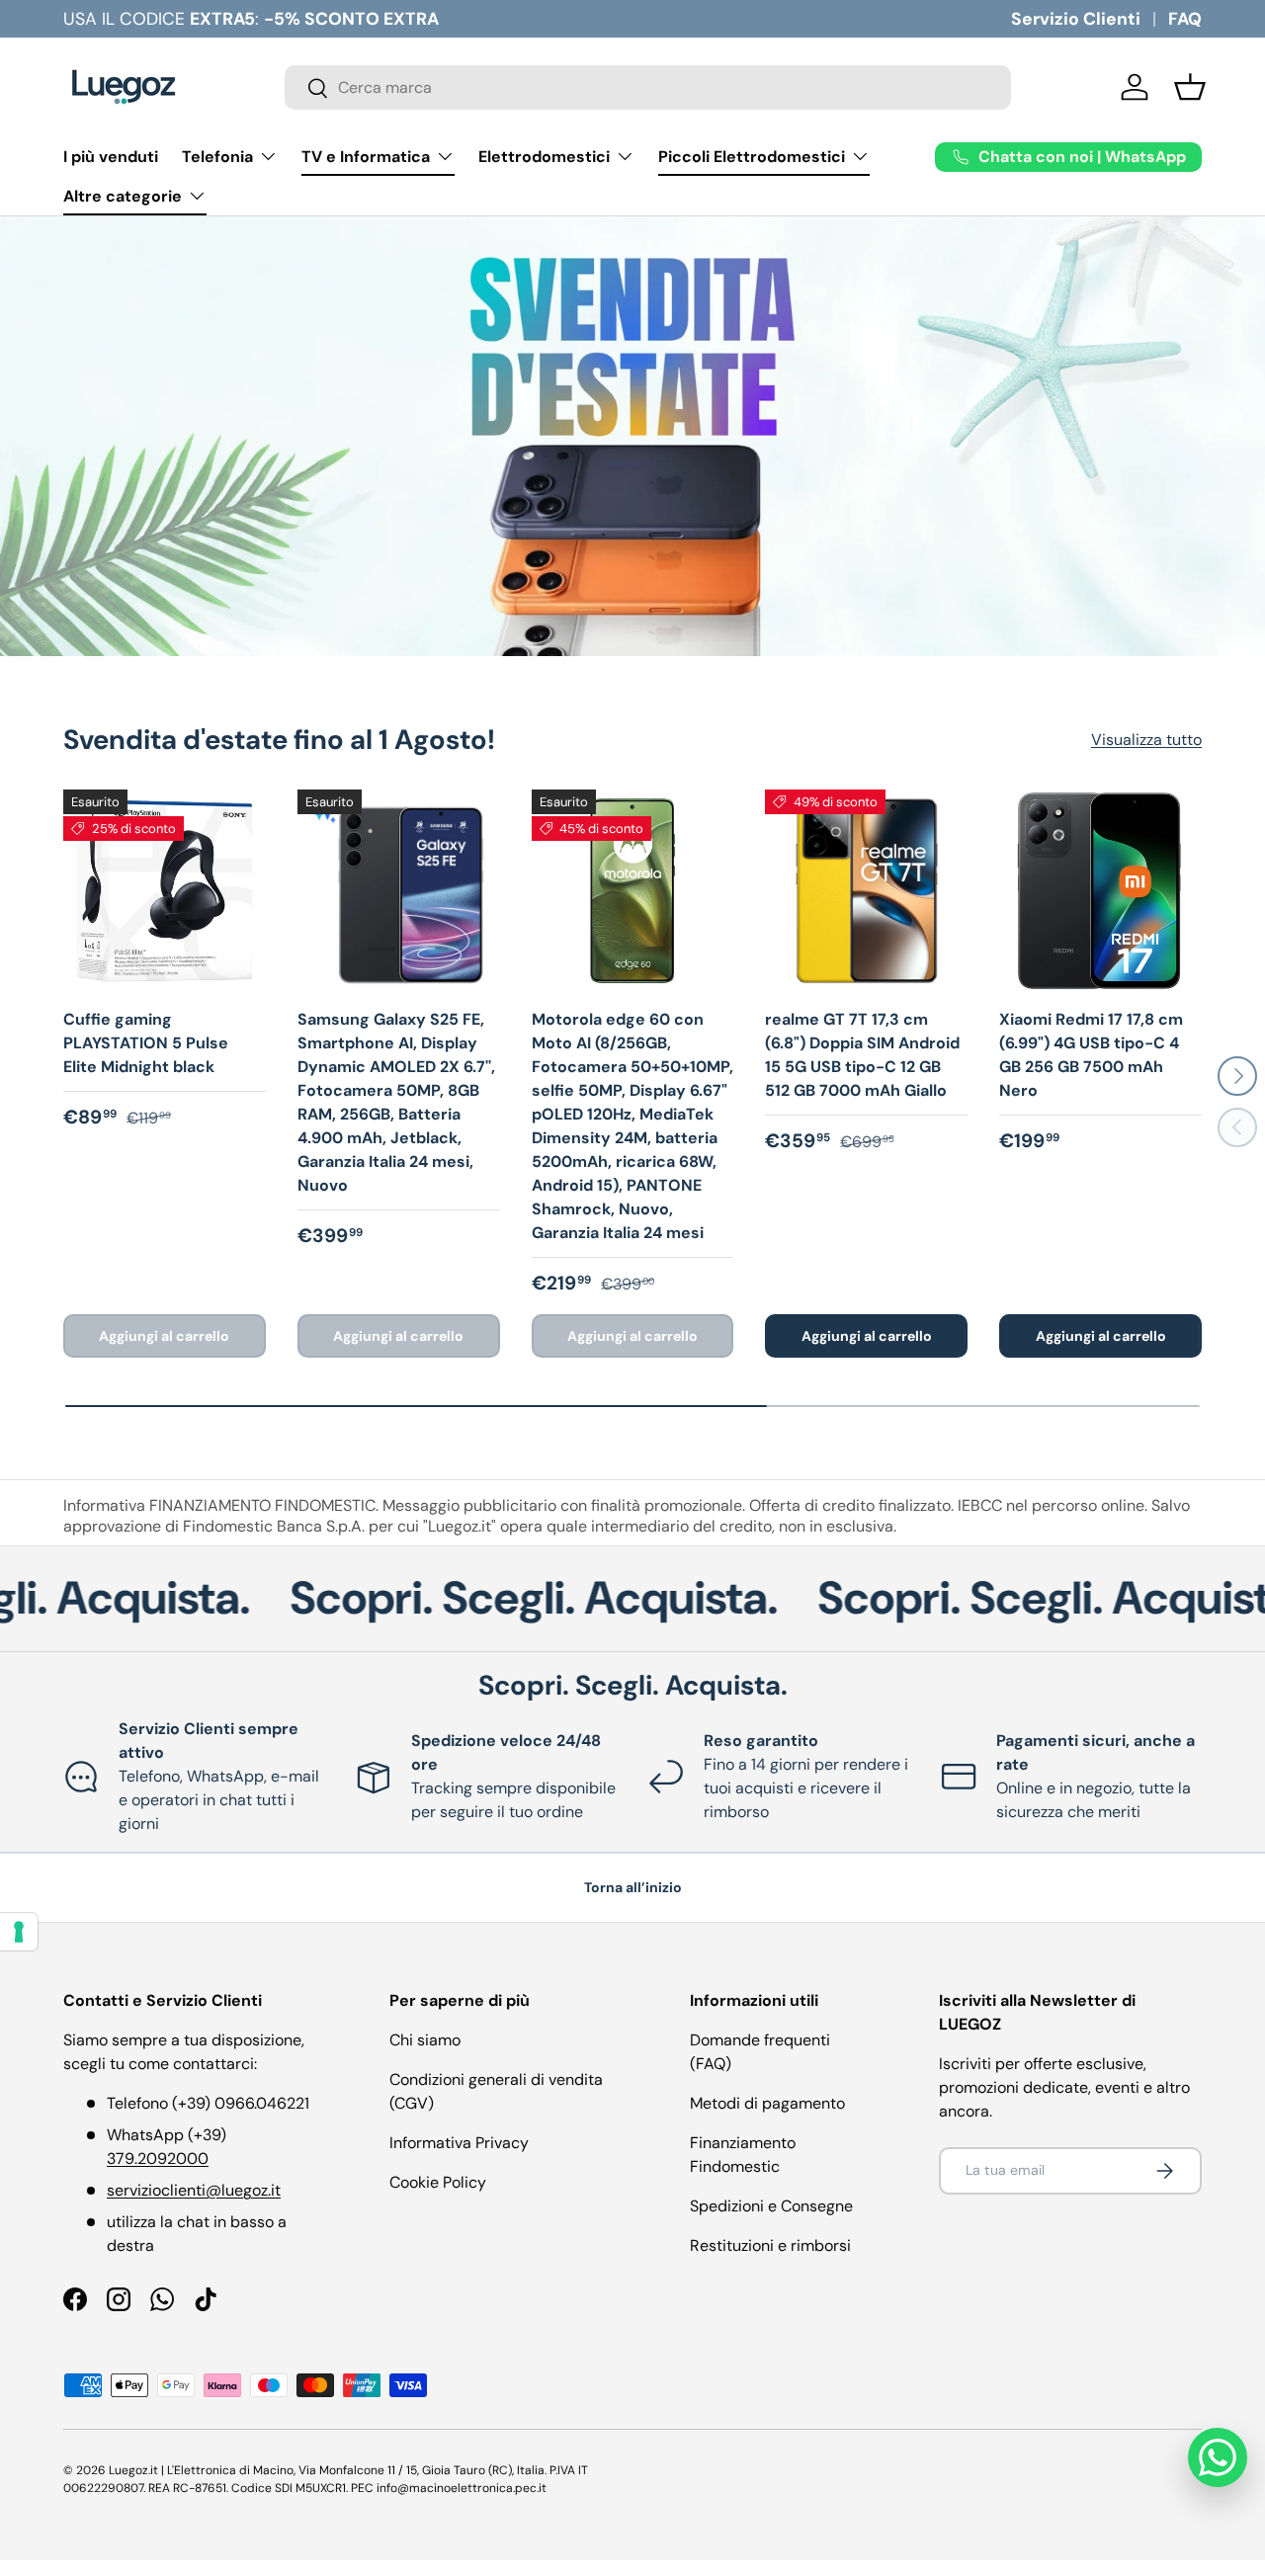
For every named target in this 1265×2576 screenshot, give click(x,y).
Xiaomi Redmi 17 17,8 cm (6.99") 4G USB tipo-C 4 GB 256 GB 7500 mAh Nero (1091, 1055)
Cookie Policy (438, 2182)
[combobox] (648, 87)
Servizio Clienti (1076, 19)
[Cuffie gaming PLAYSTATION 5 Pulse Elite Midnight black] (165, 891)
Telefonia (217, 157)
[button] (1190, 87)
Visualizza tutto (1146, 740)
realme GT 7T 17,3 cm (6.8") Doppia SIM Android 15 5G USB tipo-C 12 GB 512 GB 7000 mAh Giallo (862, 1055)
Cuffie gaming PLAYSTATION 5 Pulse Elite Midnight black (146, 1043)
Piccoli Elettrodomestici (752, 157)
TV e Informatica (366, 157)
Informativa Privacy (459, 2143)
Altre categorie (123, 196)
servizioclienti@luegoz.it (194, 2190)
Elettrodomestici (544, 157)
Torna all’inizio (633, 1887)
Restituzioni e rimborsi (770, 2245)
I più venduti (111, 157)
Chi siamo (425, 2040)
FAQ (1185, 19)
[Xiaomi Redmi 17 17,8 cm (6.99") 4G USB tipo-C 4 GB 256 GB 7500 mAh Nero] (1100, 891)
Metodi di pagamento (767, 2103)
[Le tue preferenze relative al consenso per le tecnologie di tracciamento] (19, 1932)
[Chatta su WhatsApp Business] (1218, 2457)
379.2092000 (158, 2159)
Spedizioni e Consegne (771, 2206)
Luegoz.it (133, 2470)
